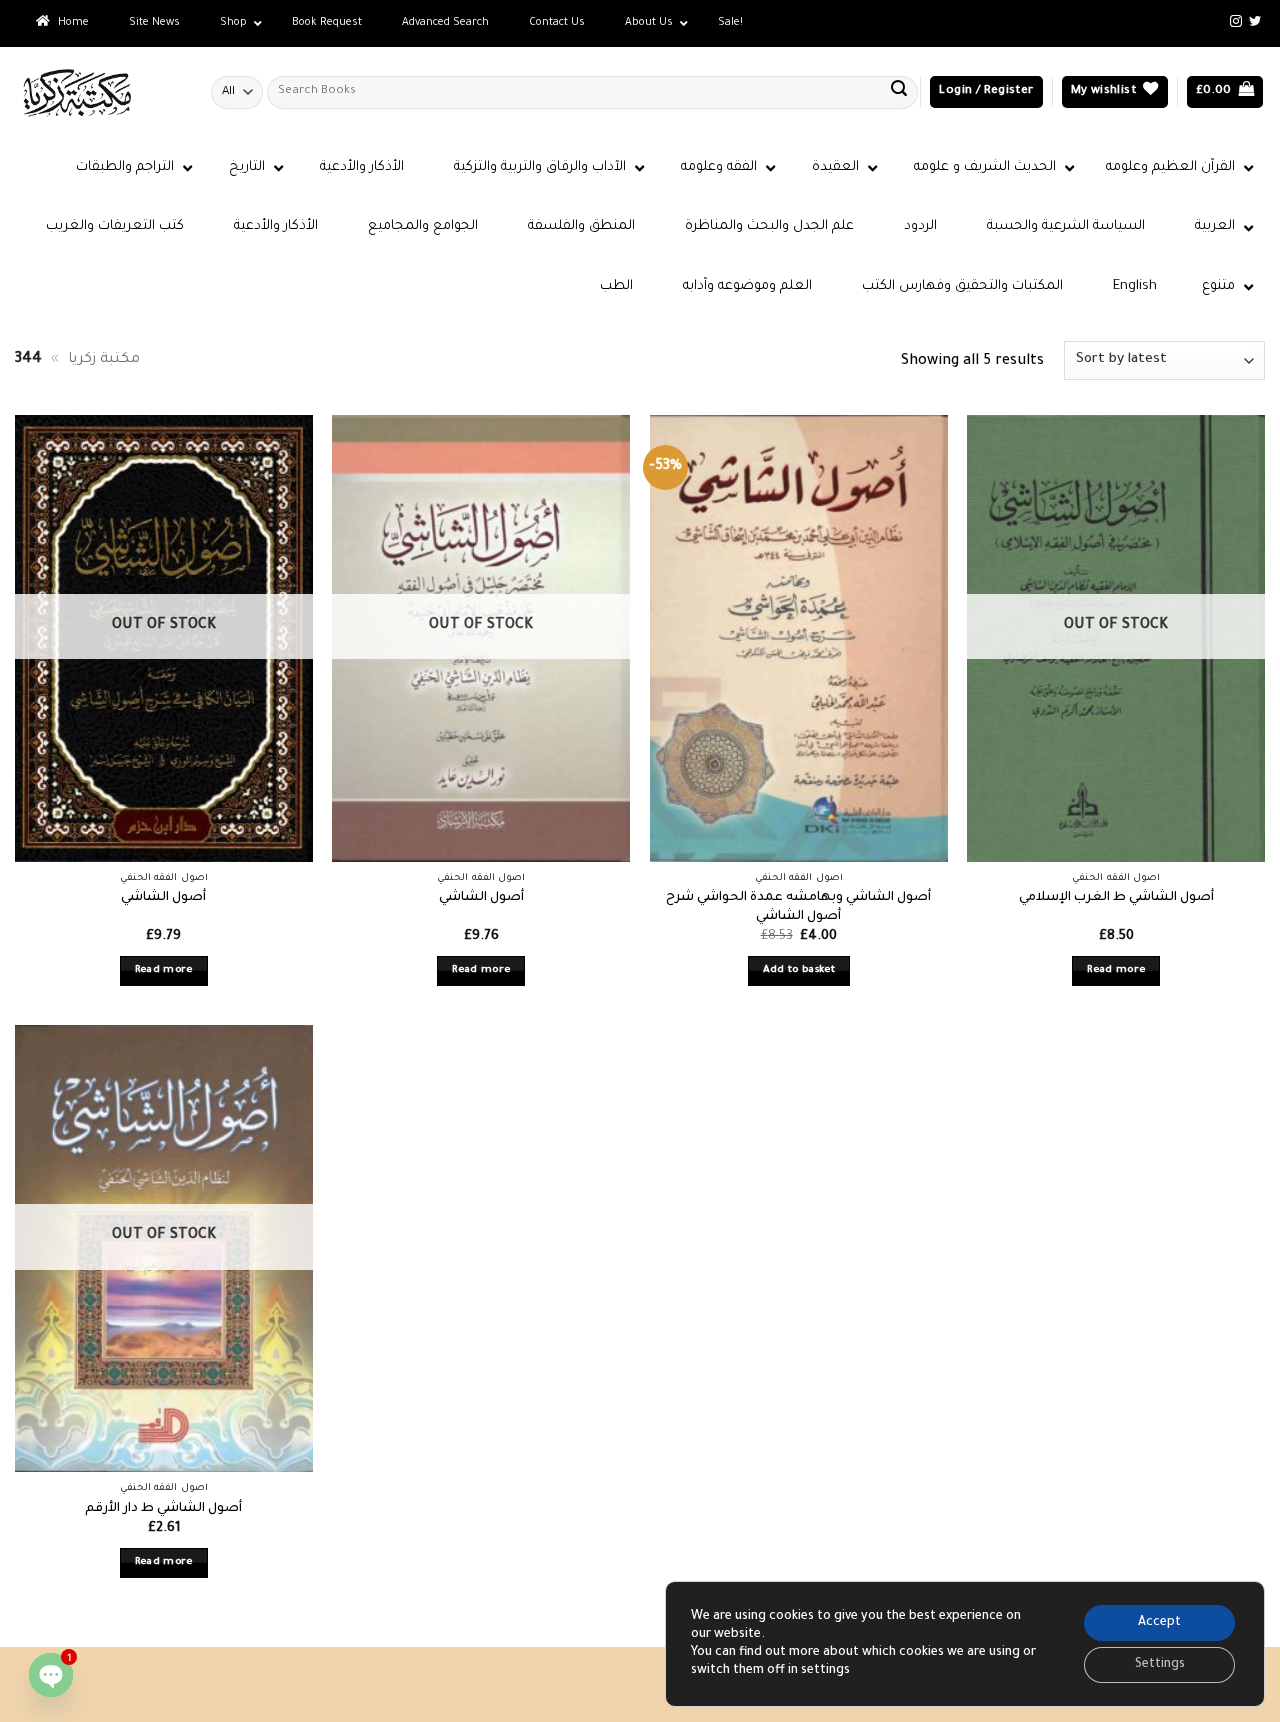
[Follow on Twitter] (1255, 22)
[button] (986, 92)
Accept (1159, 1623)
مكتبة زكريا (104, 360)
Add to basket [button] (799, 970)
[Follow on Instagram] (1236, 22)
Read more (164, 970)
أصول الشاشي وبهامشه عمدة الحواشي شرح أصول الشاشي (798, 907)
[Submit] (899, 92)
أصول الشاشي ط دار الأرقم (163, 1509)
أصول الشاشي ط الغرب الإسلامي (1116, 898)
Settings (1160, 1665)
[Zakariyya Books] (98, 92)
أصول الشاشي (163, 898)
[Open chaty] (51, 1675)
